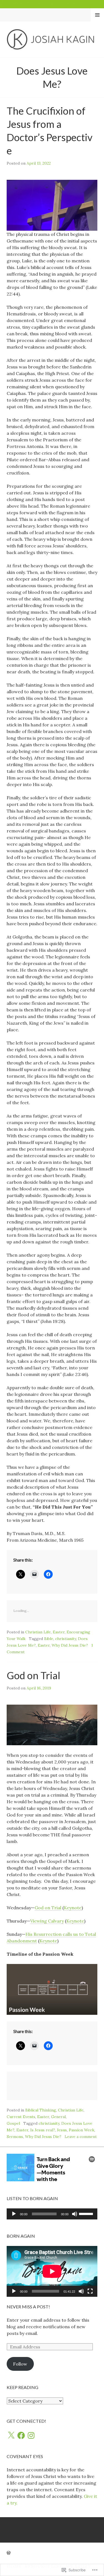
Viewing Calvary (47, 1921)
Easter (59, 1632)
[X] (11, 2435)
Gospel (13, 2123)
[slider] (87, 2213)
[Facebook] (21, 2435)
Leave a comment (81, 2137)
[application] (52, 2214)
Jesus (62, 2130)
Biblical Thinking (41, 2110)
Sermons (15, 2137)
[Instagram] (31, 2435)
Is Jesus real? (43, 2130)
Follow (20, 2364)
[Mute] (75, 2214)
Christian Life (38, 1632)
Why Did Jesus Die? (70, 1645)
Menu (97, 15)
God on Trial (33, 1675)
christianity (66, 1639)
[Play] (14, 2214)
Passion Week (82, 2130)
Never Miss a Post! (28, 2307)
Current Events (21, 2117)
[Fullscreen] (90, 2291)
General (58, 2117)
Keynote (73, 1908)
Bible (49, 1639)
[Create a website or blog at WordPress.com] (9, 2553)
